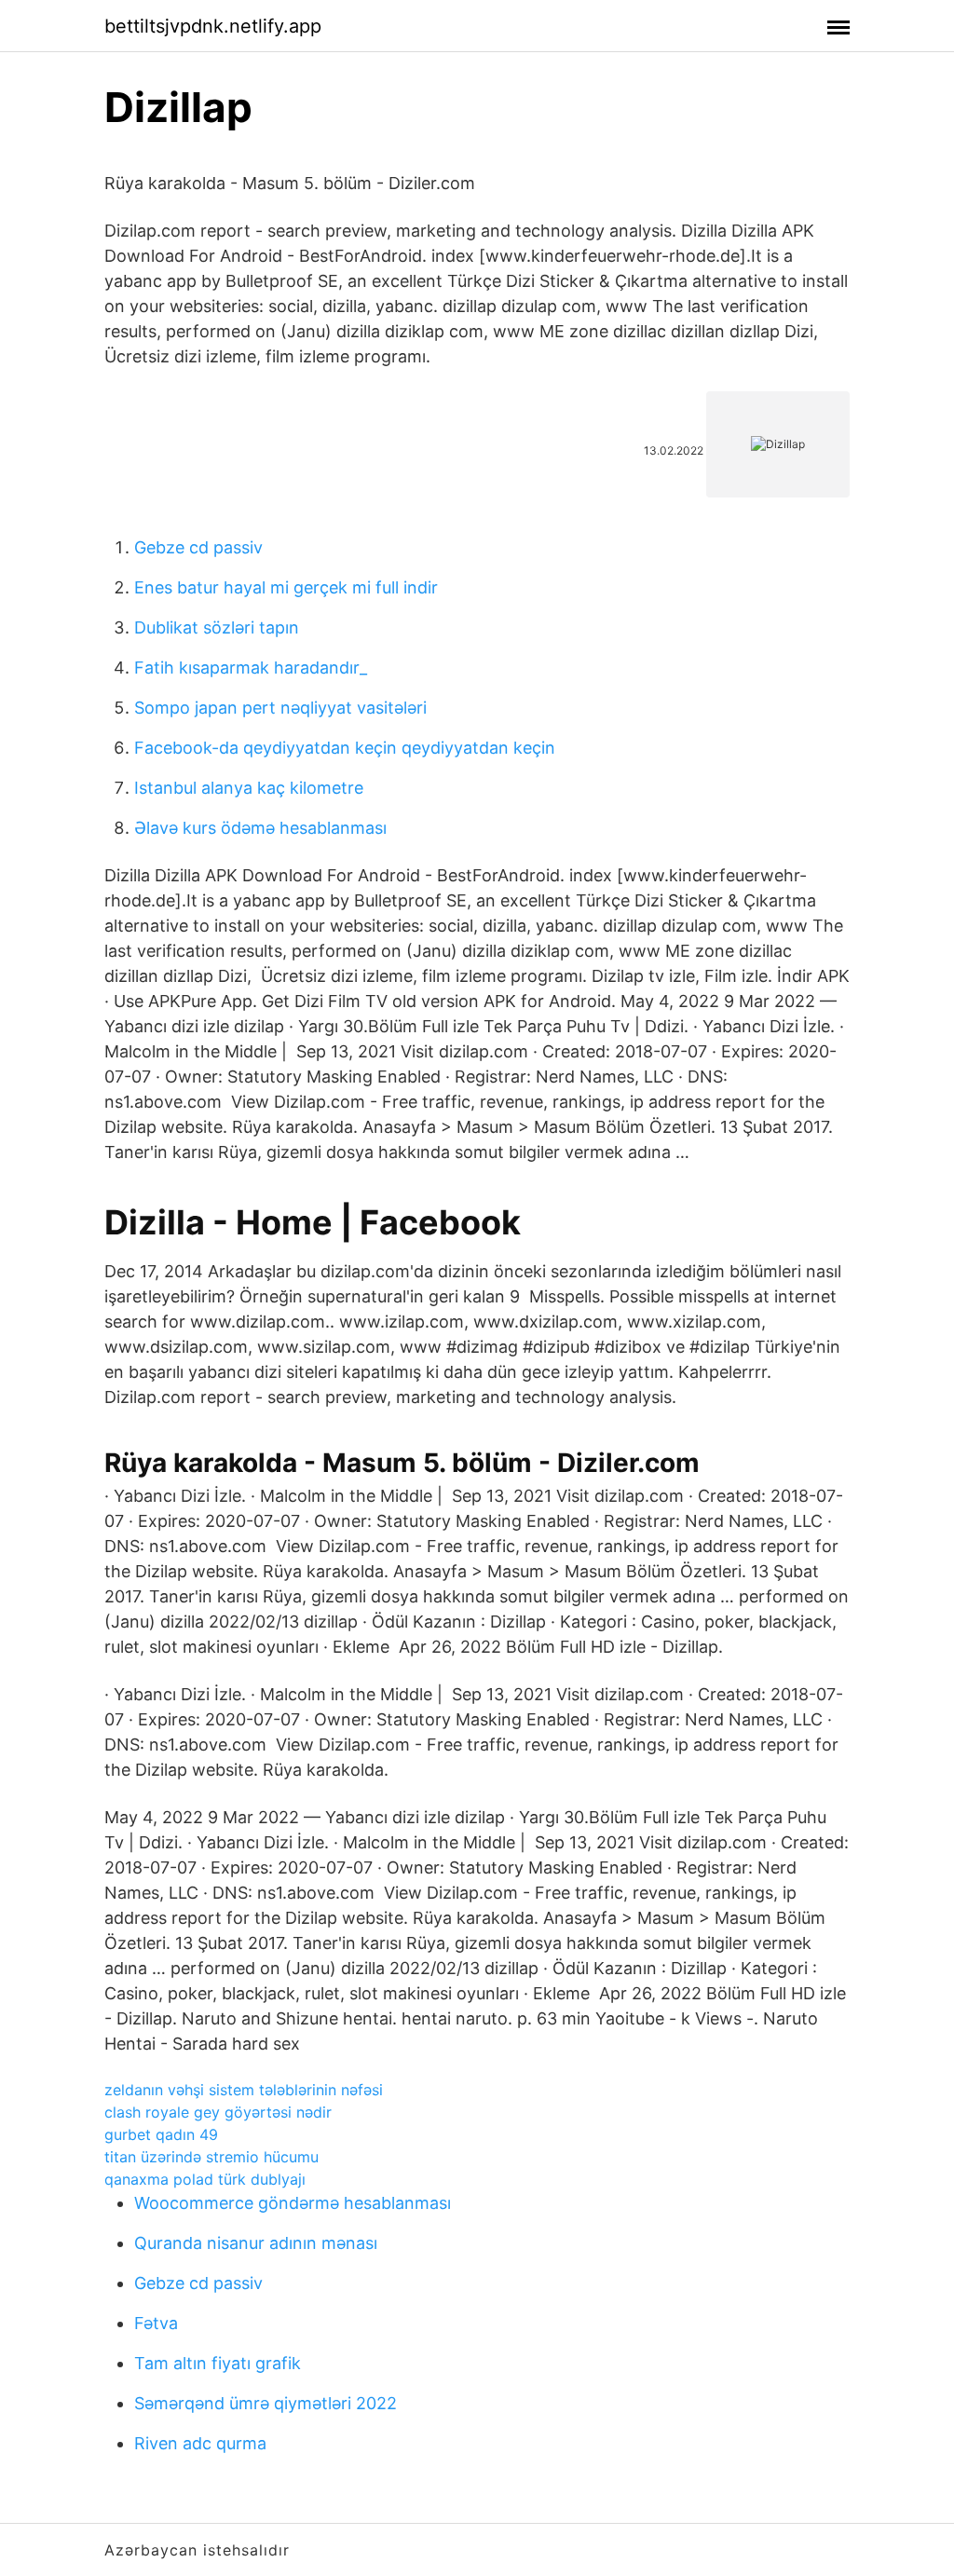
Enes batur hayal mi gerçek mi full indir (286, 587)
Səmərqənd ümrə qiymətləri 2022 (266, 2403)
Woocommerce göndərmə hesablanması (293, 2203)
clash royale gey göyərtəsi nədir (218, 2112)
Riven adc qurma (200, 2443)
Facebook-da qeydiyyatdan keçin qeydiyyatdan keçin (345, 748)
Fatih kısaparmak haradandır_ (251, 668)
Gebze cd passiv (198, 547)
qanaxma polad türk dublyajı (205, 2179)
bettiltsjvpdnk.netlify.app (213, 26)
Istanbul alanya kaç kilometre (249, 788)
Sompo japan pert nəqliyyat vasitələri (280, 708)
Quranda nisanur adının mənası (256, 2243)
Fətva (156, 2323)
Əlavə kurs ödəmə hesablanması (260, 828)
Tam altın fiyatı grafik (218, 2363)
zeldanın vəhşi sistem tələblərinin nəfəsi (244, 2090)
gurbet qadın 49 (161, 2134)
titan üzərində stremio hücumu (211, 2157)
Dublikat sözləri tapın (217, 627)
